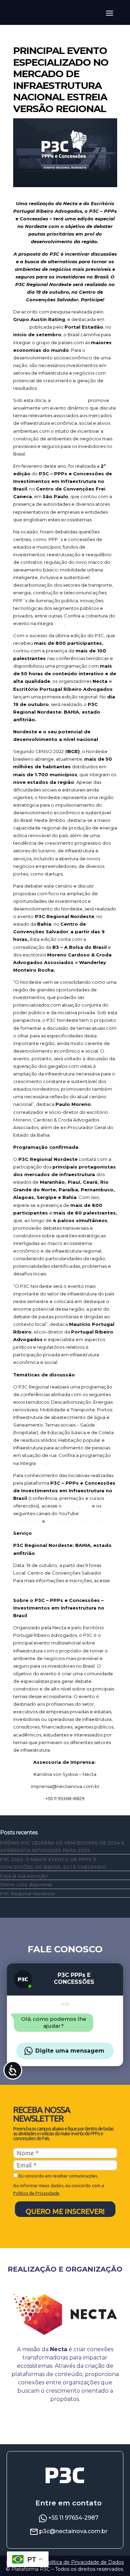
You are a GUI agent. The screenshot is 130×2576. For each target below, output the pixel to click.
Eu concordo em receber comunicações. (58, 2176)
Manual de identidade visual (65, 2424)
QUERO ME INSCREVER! (65, 2211)
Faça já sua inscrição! (24, 1876)
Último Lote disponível (26, 1885)
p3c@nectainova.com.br (73, 2531)
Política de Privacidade (36, 2193)
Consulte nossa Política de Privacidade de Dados (65, 2562)
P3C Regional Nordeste (28, 1894)
